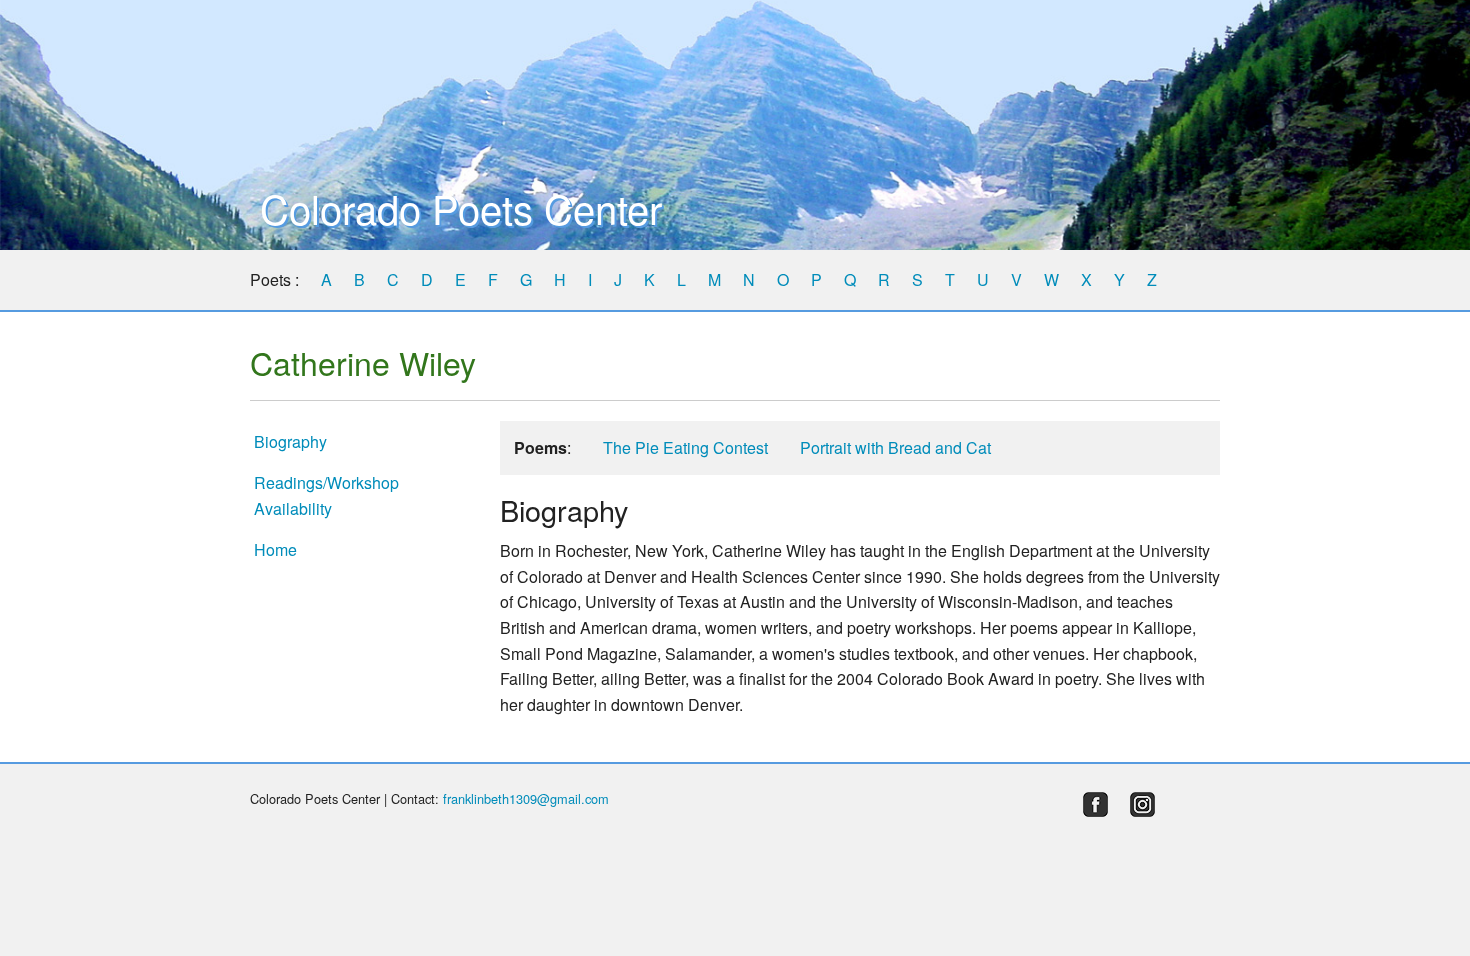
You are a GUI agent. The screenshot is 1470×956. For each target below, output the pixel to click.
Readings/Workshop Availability (326, 495)
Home (275, 549)
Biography (290, 441)
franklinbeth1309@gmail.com (526, 798)
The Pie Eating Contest (685, 447)
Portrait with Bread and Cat (895, 447)
